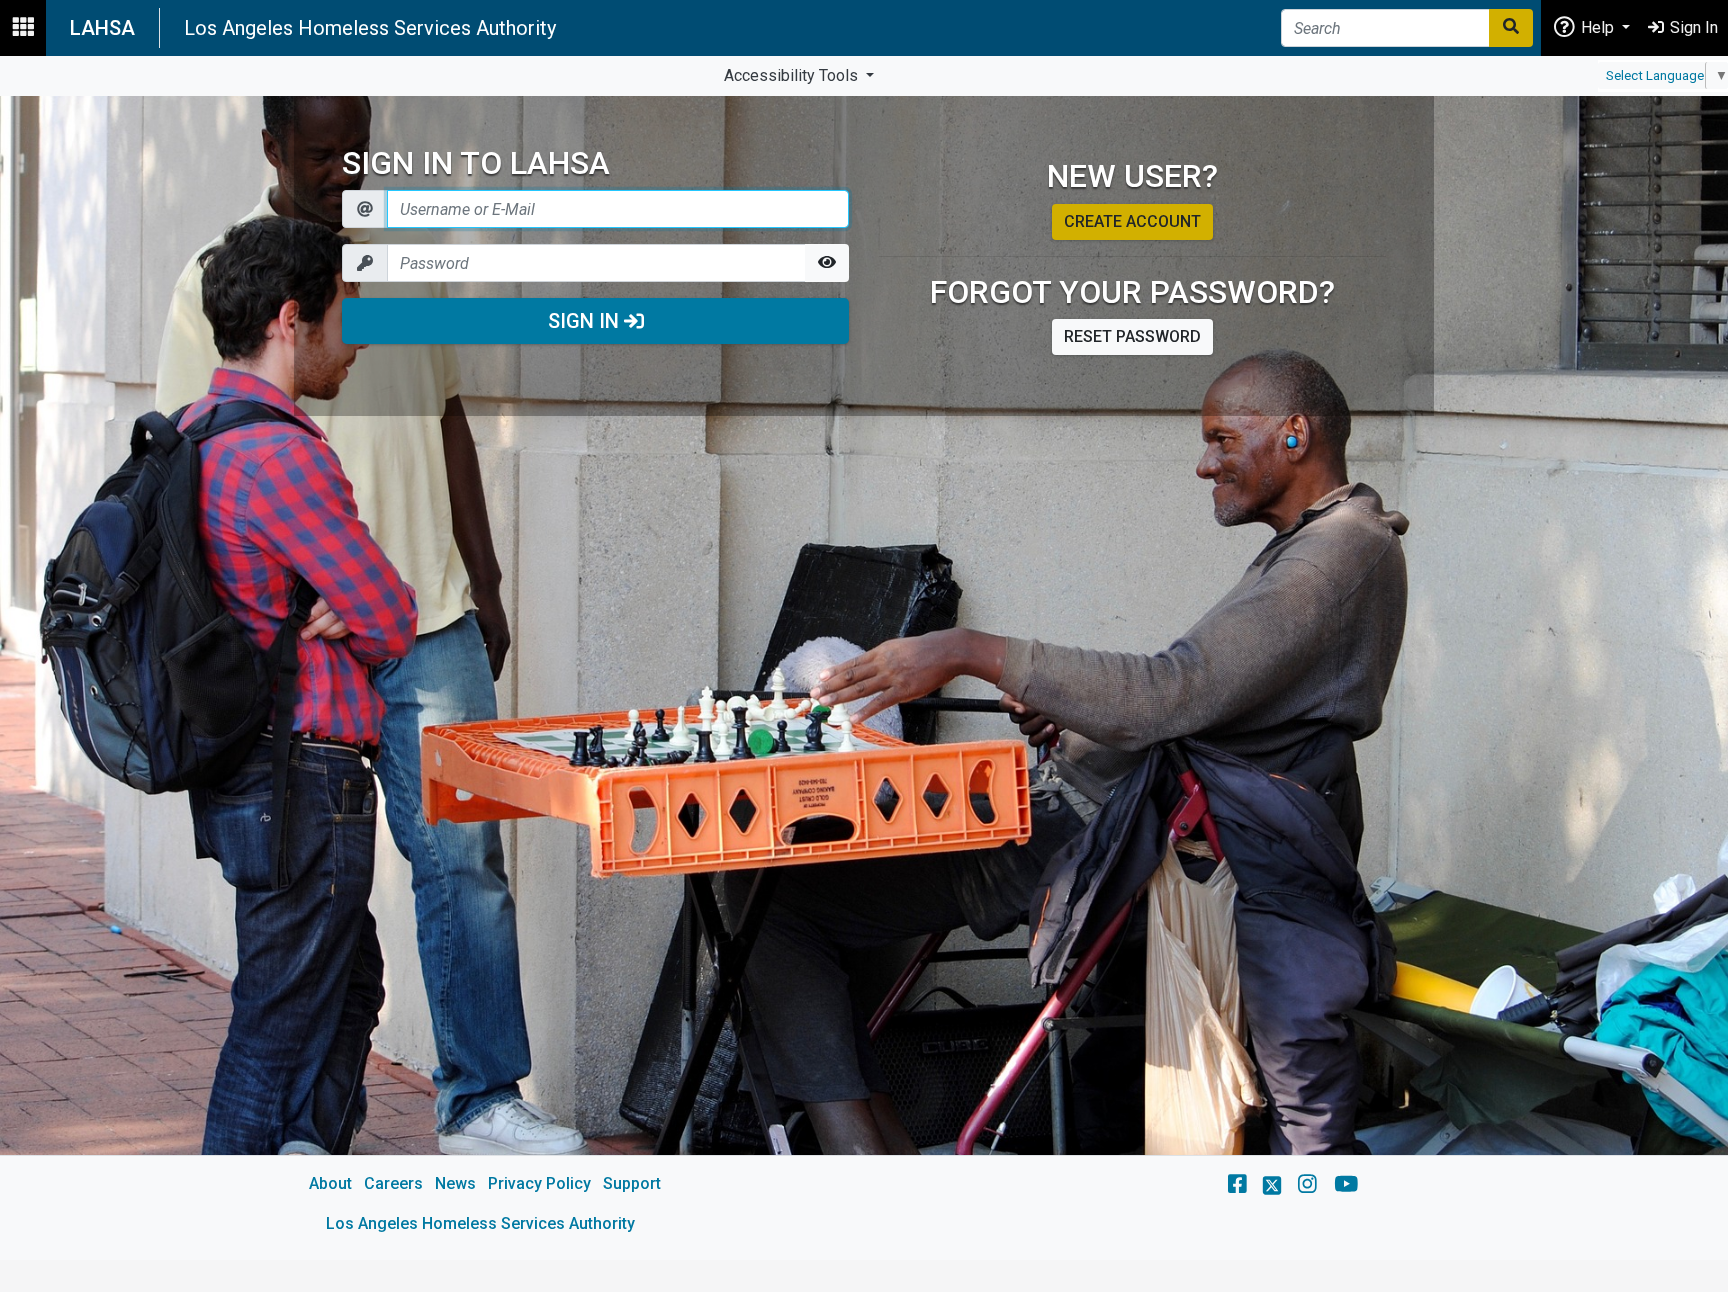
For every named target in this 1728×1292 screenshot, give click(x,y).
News (455, 1183)
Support (632, 1183)
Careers (393, 1183)
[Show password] (827, 263)
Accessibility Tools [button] (793, 75)
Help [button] (1597, 27)
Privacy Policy (539, 1183)
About (330, 1183)
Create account (1132, 221)
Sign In (586, 321)
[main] (864, 678)
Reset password (1132, 336)
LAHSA (102, 28)
